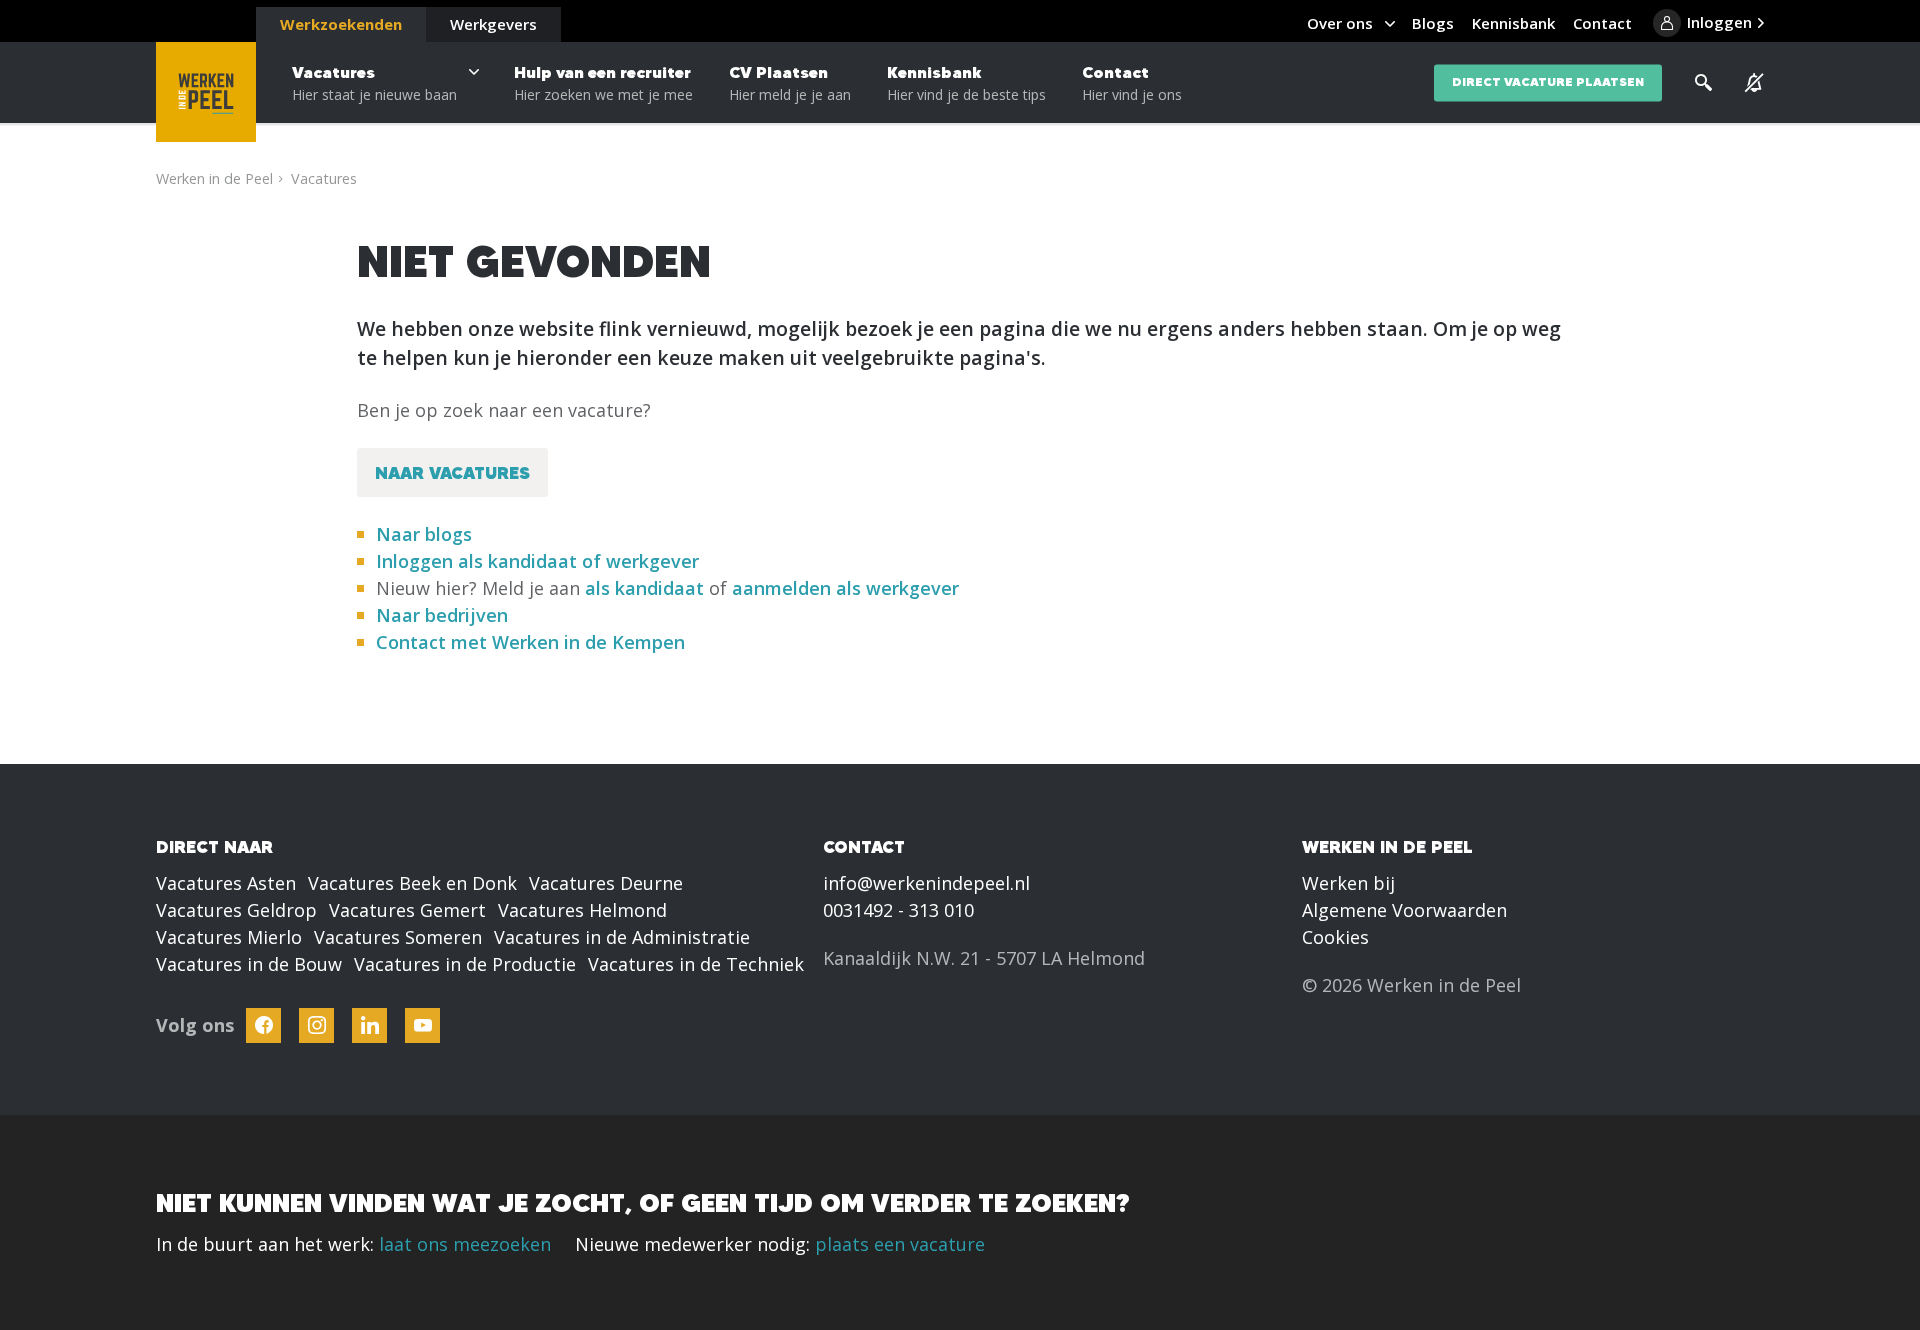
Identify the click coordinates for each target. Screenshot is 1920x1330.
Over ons (1340, 23)
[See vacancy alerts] (1754, 83)
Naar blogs (424, 534)
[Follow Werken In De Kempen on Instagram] (316, 1025)
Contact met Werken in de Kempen (530, 642)
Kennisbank (966, 83)
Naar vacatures (452, 472)
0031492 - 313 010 (898, 910)
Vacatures (374, 83)
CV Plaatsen (790, 83)
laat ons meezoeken (465, 1244)
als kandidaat (644, 588)
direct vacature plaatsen (1548, 82)
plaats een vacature (900, 1244)
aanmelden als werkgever (845, 588)
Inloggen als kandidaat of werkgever (537, 561)
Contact (1132, 83)
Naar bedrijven (444, 615)
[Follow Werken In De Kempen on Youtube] (422, 1025)
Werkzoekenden (341, 24)
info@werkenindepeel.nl (926, 883)
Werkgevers (493, 24)
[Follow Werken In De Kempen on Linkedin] (369, 1025)
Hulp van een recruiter (603, 83)
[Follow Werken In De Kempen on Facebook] (263, 1025)
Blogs (1433, 23)
